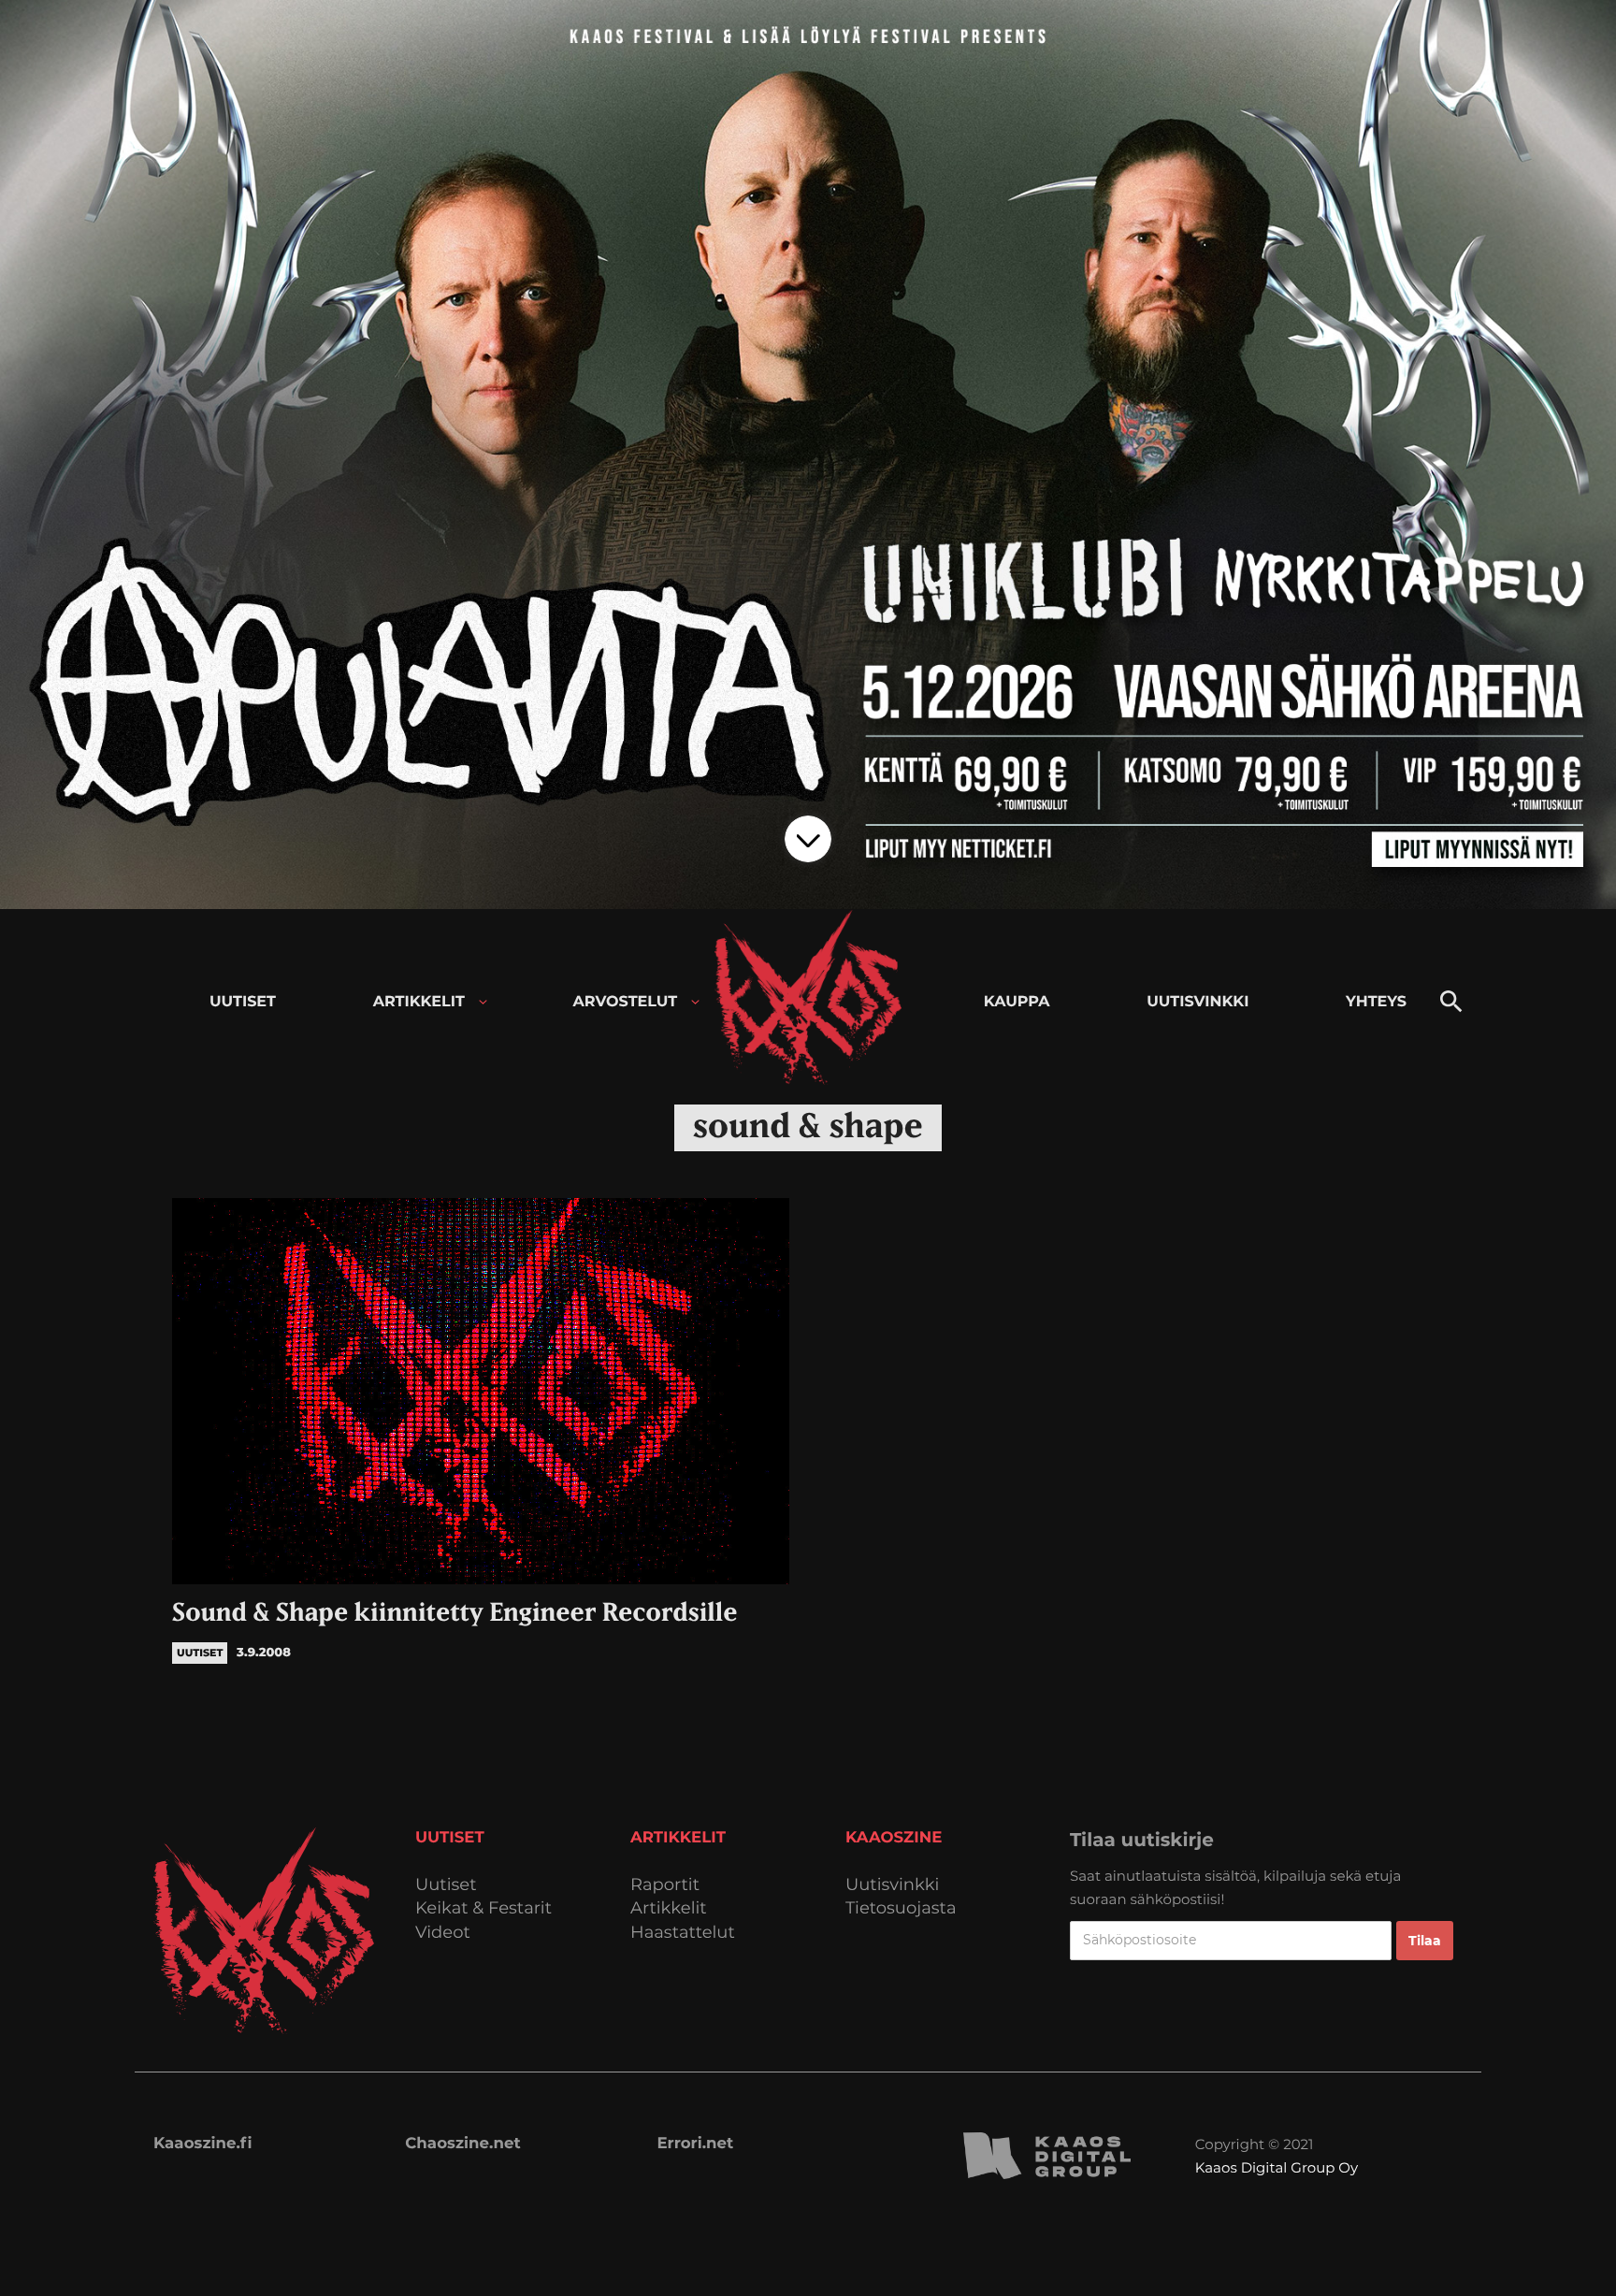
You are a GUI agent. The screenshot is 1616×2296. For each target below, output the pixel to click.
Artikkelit (669, 1908)
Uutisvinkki (892, 1885)
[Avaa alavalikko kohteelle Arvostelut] (695, 1002)
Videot (443, 1933)
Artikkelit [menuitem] (419, 1002)
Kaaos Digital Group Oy (1277, 2167)
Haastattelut (683, 1933)
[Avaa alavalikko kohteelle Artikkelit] (483, 1002)
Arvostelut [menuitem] (626, 1002)
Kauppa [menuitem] (1017, 1002)
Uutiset (446, 1885)
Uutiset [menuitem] (243, 1002)
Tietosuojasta (901, 1908)
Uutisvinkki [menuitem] (1198, 1002)
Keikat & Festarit (483, 1908)
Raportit (665, 1885)
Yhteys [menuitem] (1376, 1002)
